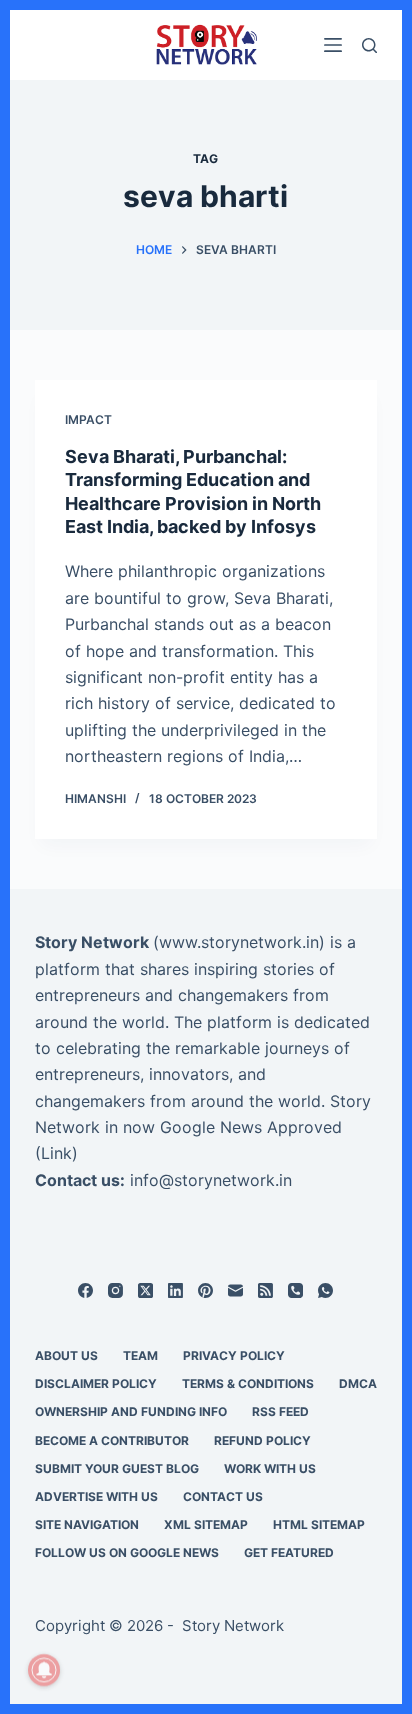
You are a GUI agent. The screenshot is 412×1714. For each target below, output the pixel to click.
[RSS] (265, 1290)
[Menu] (333, 45)
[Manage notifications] (44, 1670)
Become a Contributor (112, 1440)
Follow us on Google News (127, 1552)
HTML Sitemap (319, 1524)
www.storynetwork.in (239, 942)
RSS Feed (280, 1411)
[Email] (235, 1290)
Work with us (270, 1468)
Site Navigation (87, 1524)
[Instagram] (115, 1290)
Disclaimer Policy (96, 1383)
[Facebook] (85, 1290)
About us (66, 1355)
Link (56, 1153)
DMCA (358, 1383)
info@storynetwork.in (211, 1180)
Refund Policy (262, 1440)
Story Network (92, 942)
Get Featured (289, 1552)
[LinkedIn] (175, 1290)
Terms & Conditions (248, 1383)
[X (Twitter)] (145, 1290)
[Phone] (295, 1290)
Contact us (223, 1496)
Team (140, 1355)
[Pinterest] (205, 1290)
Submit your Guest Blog (117, 1468)
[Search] (369, 45)
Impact (88, 419)
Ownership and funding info (131, 1411)
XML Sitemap (206, 1524)
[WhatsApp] (325, 1290)
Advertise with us (96, 1496)
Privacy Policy (234, 1355)
